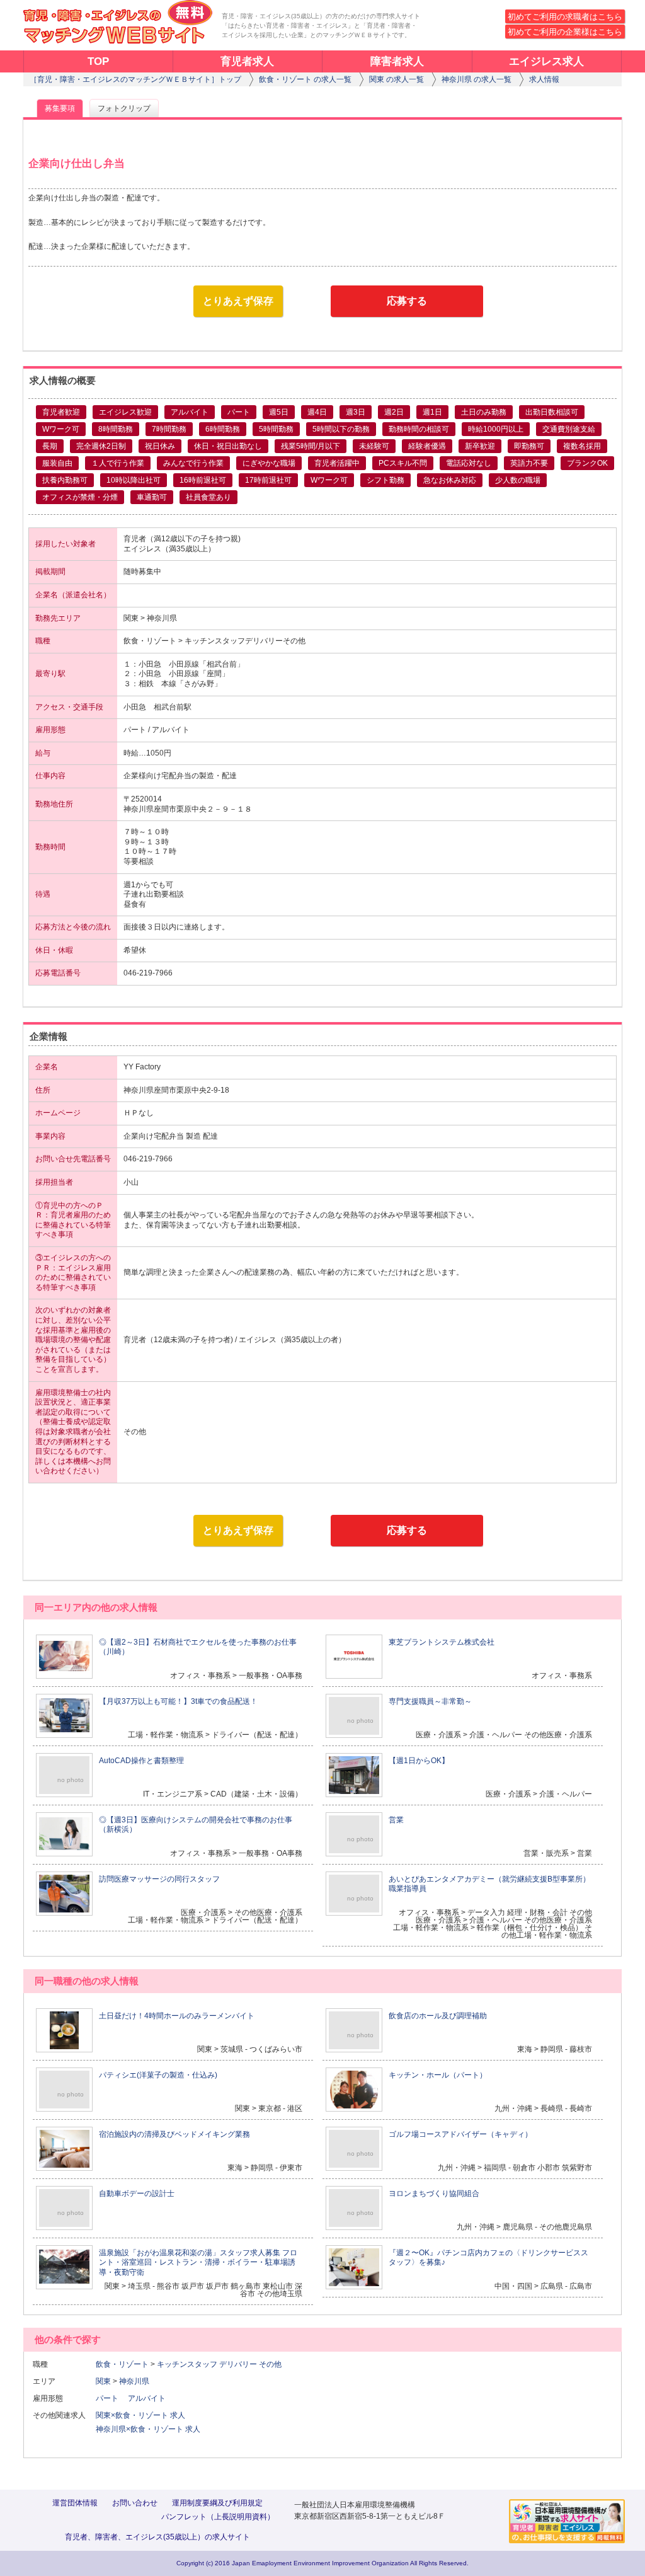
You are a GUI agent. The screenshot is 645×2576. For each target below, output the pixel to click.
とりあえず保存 (238, 301)
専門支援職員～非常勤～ (430, 1701)
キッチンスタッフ (187, 2364)
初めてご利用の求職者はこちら (565, 17)
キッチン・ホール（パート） (438, 2075)
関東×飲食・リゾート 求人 (140, 2415)
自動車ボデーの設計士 (137, 2194)
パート (111, 2398)
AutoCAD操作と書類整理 (141, 1761)
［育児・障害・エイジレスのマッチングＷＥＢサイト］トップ (135, 79)
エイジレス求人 (546, 61)
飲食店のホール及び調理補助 (438, 2016)
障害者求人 (397, 61)
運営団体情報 (75, 2503)
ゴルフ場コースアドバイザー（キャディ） (460, 2134)
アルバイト (151, 2398)
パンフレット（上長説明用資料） (218, 2517)
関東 (103, 2381)
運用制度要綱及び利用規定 (217, 2503)
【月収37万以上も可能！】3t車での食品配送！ (178, 1701)
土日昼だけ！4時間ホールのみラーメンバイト (177, 2016)
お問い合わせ (135, 2503)
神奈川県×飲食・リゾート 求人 (148, 2429)
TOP (98, 61)
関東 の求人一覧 (397, 79)
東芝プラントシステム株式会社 (442, 1642)
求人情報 (544, 79)
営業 (396, 1820)
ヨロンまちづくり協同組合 (434, 2194)
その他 (270, 2364)
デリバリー (238, 2364)
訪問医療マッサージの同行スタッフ (159, 1879)
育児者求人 (247, 61)
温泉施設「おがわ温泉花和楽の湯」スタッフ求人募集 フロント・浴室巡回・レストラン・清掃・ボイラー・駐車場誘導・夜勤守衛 (198, 2263)
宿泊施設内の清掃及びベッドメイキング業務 (174, 2134)
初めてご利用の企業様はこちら (565, 32)
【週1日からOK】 (419, 1761)
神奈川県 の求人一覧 (477, 79)
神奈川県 (134, 2381)
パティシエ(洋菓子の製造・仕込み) (158, 2075)
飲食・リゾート (122, 2364)
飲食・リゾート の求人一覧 (305, 79)
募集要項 (60, 108)
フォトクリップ (124, 108)
